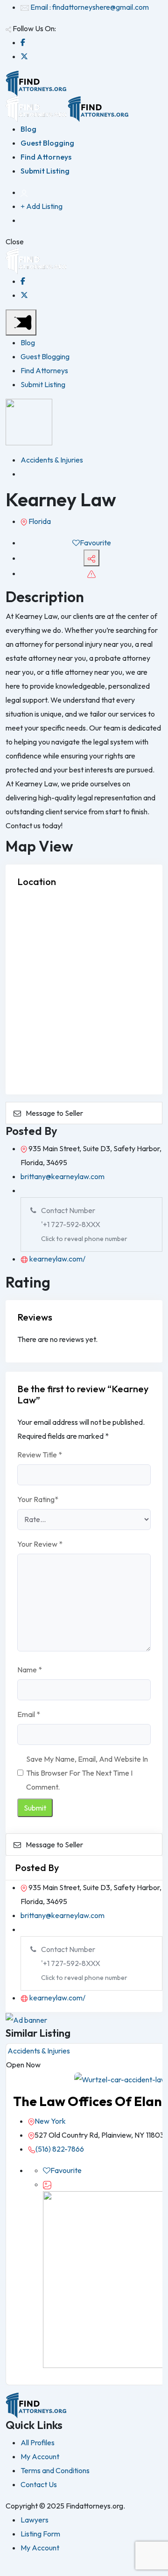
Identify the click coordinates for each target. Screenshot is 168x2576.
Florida (40, 521)
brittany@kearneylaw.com (63, 1176)
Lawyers (35, 2520)
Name (30, 1670)
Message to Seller (54, 1113)
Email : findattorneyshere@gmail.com (90, 7)
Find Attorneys (46, 157)
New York (50, 2121)
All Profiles (38, 2442)
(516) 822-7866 (60, 2149)
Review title (40, 1455)
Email (29, 1714)
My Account (40, 2456)
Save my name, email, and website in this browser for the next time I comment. (87, 1773)
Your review (40, 1544)
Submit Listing (45, 171)
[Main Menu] (21, 322)
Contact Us (39, 2484)
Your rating (38, 1499)
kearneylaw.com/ (57, 1259)
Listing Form (40, 2534)
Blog (28, 129)
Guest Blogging (47, 143)
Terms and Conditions (55, 2470)
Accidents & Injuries (52, 460)
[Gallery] (47, 2184)
